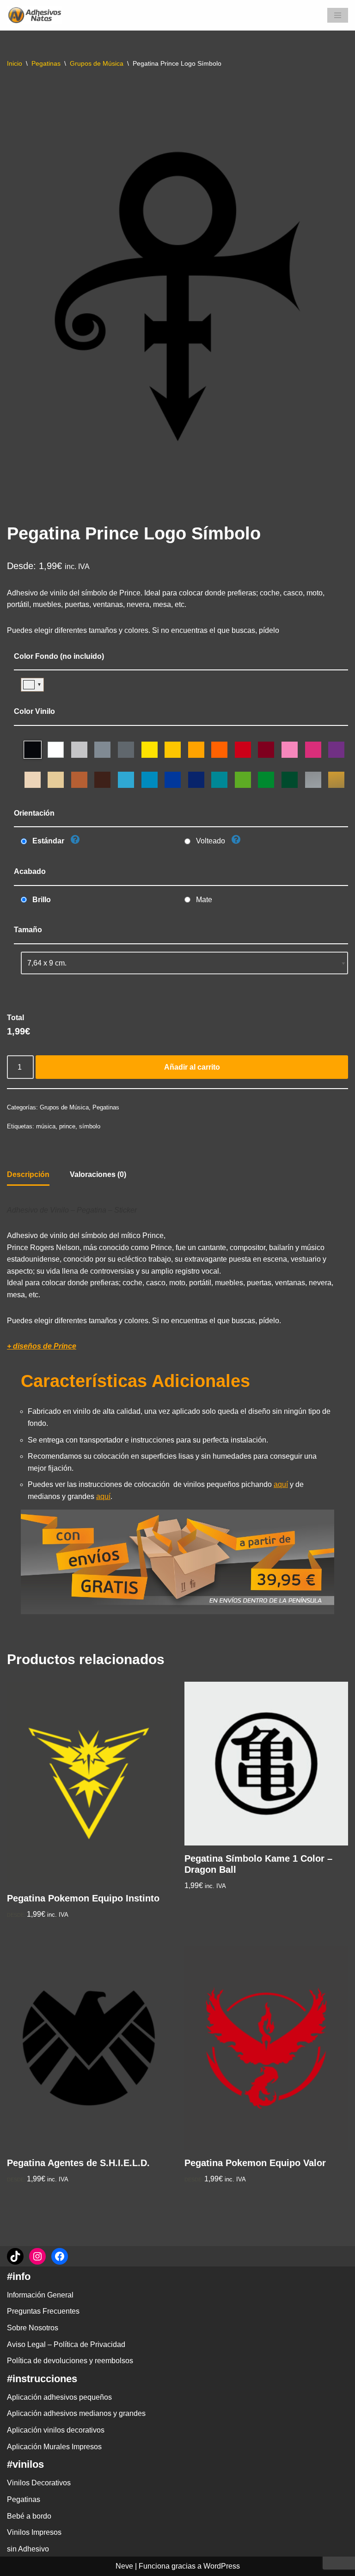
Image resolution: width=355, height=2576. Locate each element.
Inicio (15, 63)
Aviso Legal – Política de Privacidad (66, 2344)
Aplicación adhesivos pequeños (59, 2397)
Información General (40, 2295)
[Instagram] (37, 2256)
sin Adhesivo (28, 2549)
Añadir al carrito (192, 1067)
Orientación (34, 813)
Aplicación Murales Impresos (54, 2447)
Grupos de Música (97, 63)
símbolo (90, 1126)
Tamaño (28, 930)
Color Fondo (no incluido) (59, 656)
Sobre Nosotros (33, 2328)
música (46, 1126)
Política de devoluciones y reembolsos (70, 2361)
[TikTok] (15, 2256)
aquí (281, 1484)
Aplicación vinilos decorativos (56, 2430)
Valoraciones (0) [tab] (98, 1174)
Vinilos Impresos (34, 2532)
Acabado (30, 871)
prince (67, 1126)
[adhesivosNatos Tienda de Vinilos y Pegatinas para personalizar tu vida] (37, 15)
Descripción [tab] (28, 1174)
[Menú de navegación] (338, 15)
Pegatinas (46, 63)
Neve (124, 2566)
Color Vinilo (34, 711)
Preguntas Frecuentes (43, 2311)
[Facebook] (60, 2256)
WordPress (222, 2566)
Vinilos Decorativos (39, 2483)
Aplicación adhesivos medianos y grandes (76, 2413)
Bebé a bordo (29, 2516)
